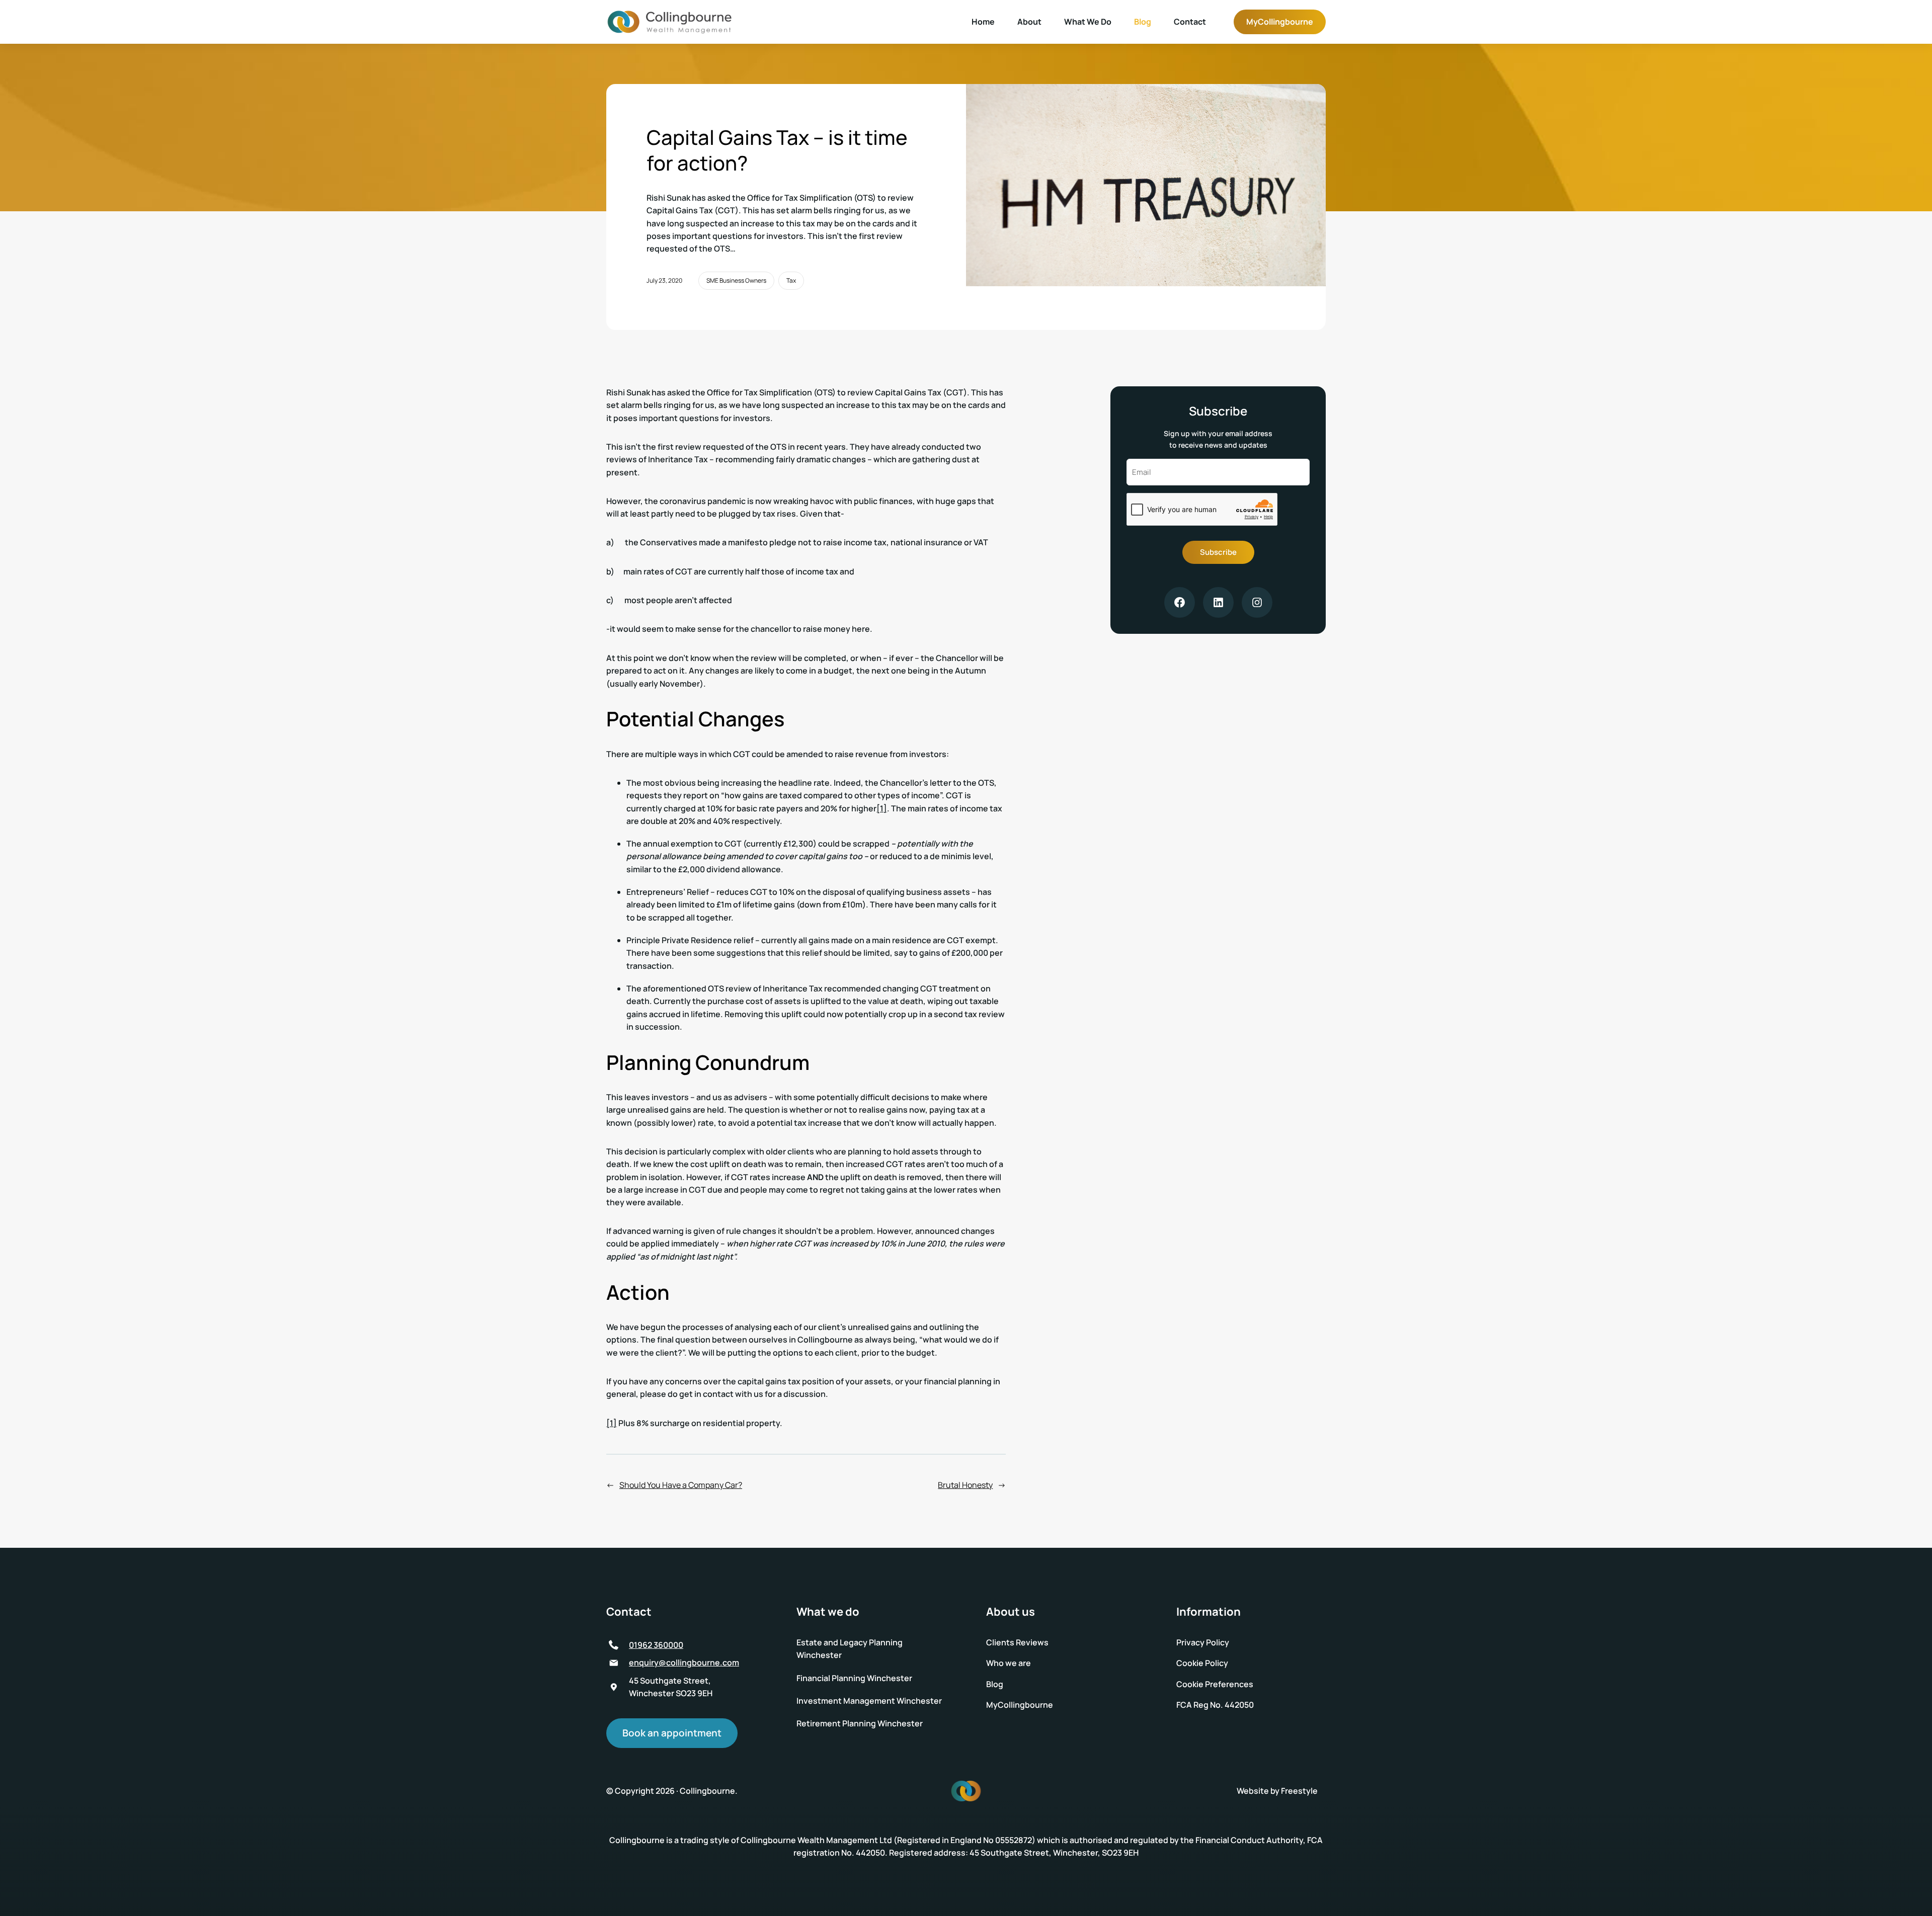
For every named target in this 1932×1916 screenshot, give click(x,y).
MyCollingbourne (1280, 22)
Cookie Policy (1202, 1663)
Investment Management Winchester (869, 1701)
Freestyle (1299, 1791)
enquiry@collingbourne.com (684, 1662)
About (1029, 22)
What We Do (1088, 22)
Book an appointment (672, 1733)
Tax (791, 280)
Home (983, 22)
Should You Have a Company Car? (681, 1485)
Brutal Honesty (965, 1485)
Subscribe (1218, 552)
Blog (1143, 22)
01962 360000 (656, 1645)
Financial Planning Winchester (854, 1678)
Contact (1190, 22)
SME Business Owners (736, 280)
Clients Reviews (1017, 1642)
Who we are (1009, 1663)
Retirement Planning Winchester (860, 1723)
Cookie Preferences (1215, 1684)
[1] (882, 808)
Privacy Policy (1203, 1642)
